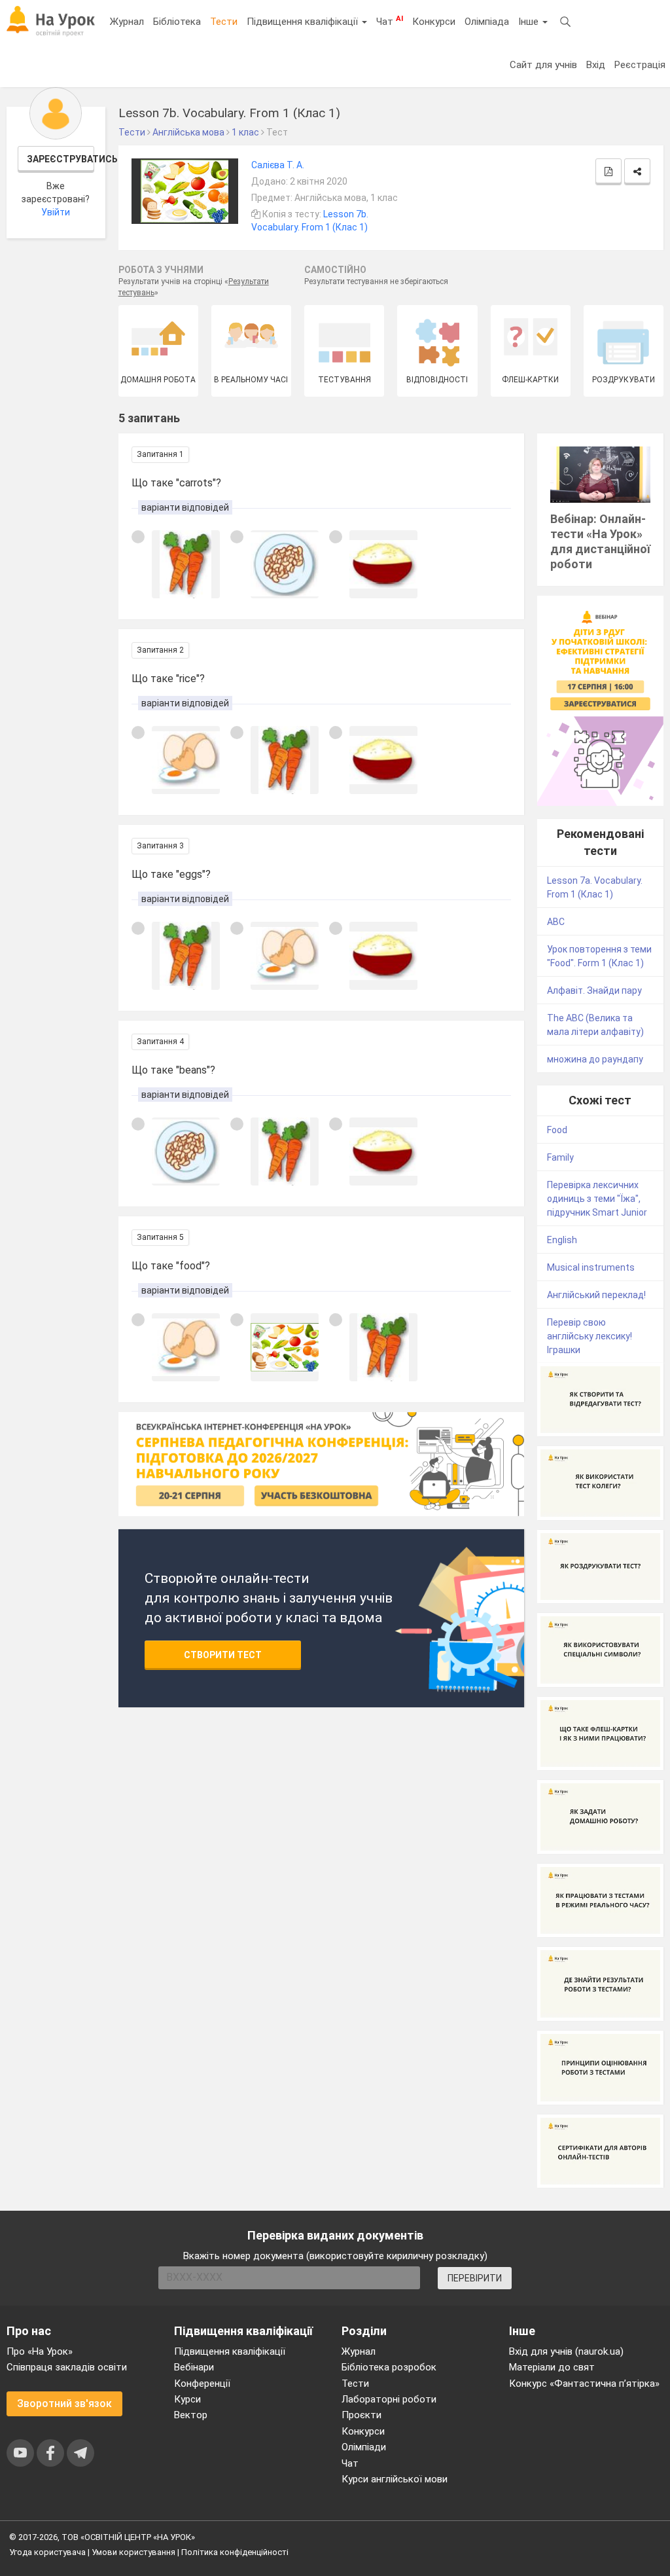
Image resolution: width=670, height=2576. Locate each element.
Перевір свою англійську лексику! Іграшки (590, 1336)
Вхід (596, 65)
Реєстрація (640, 65)
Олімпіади (364, 2447)
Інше (530, 22)
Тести (224, 22)
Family (560, 1157)
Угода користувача (47, 2552)
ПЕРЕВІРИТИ (475, 2278)
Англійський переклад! (596, 1295)
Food (557, 1130)
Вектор (191, 2415)
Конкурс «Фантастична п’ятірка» (584, 2384)
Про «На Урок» (40, 2351)
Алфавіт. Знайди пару (594, 990)
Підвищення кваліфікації (304, 22)
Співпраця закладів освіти (67, 2367)
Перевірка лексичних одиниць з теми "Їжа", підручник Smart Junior (597, 1199)
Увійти (56, 212)
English (562, 1240)
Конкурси (434, 22)
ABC (556, 922)
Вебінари (194, 2367)
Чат (390, 21)
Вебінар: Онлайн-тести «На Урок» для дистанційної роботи (600, 541)
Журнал (127, 22)
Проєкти (361, 2415)
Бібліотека (177, 22)
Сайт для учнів (543, 65)
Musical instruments (591, 1267)
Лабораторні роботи (389, 2399)
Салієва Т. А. (278, 165)
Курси (187, 2399)
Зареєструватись (61, 159)
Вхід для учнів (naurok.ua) (566, 2351)
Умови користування (133, 2552)
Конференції (202, 2384)
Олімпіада (487, 22)
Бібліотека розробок (389, 2367)
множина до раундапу (595, 1059)
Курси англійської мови (395, 2479)
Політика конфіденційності (235, 2552)
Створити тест (223, 1655)
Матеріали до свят (552, 2367)
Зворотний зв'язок (64, 2404)
